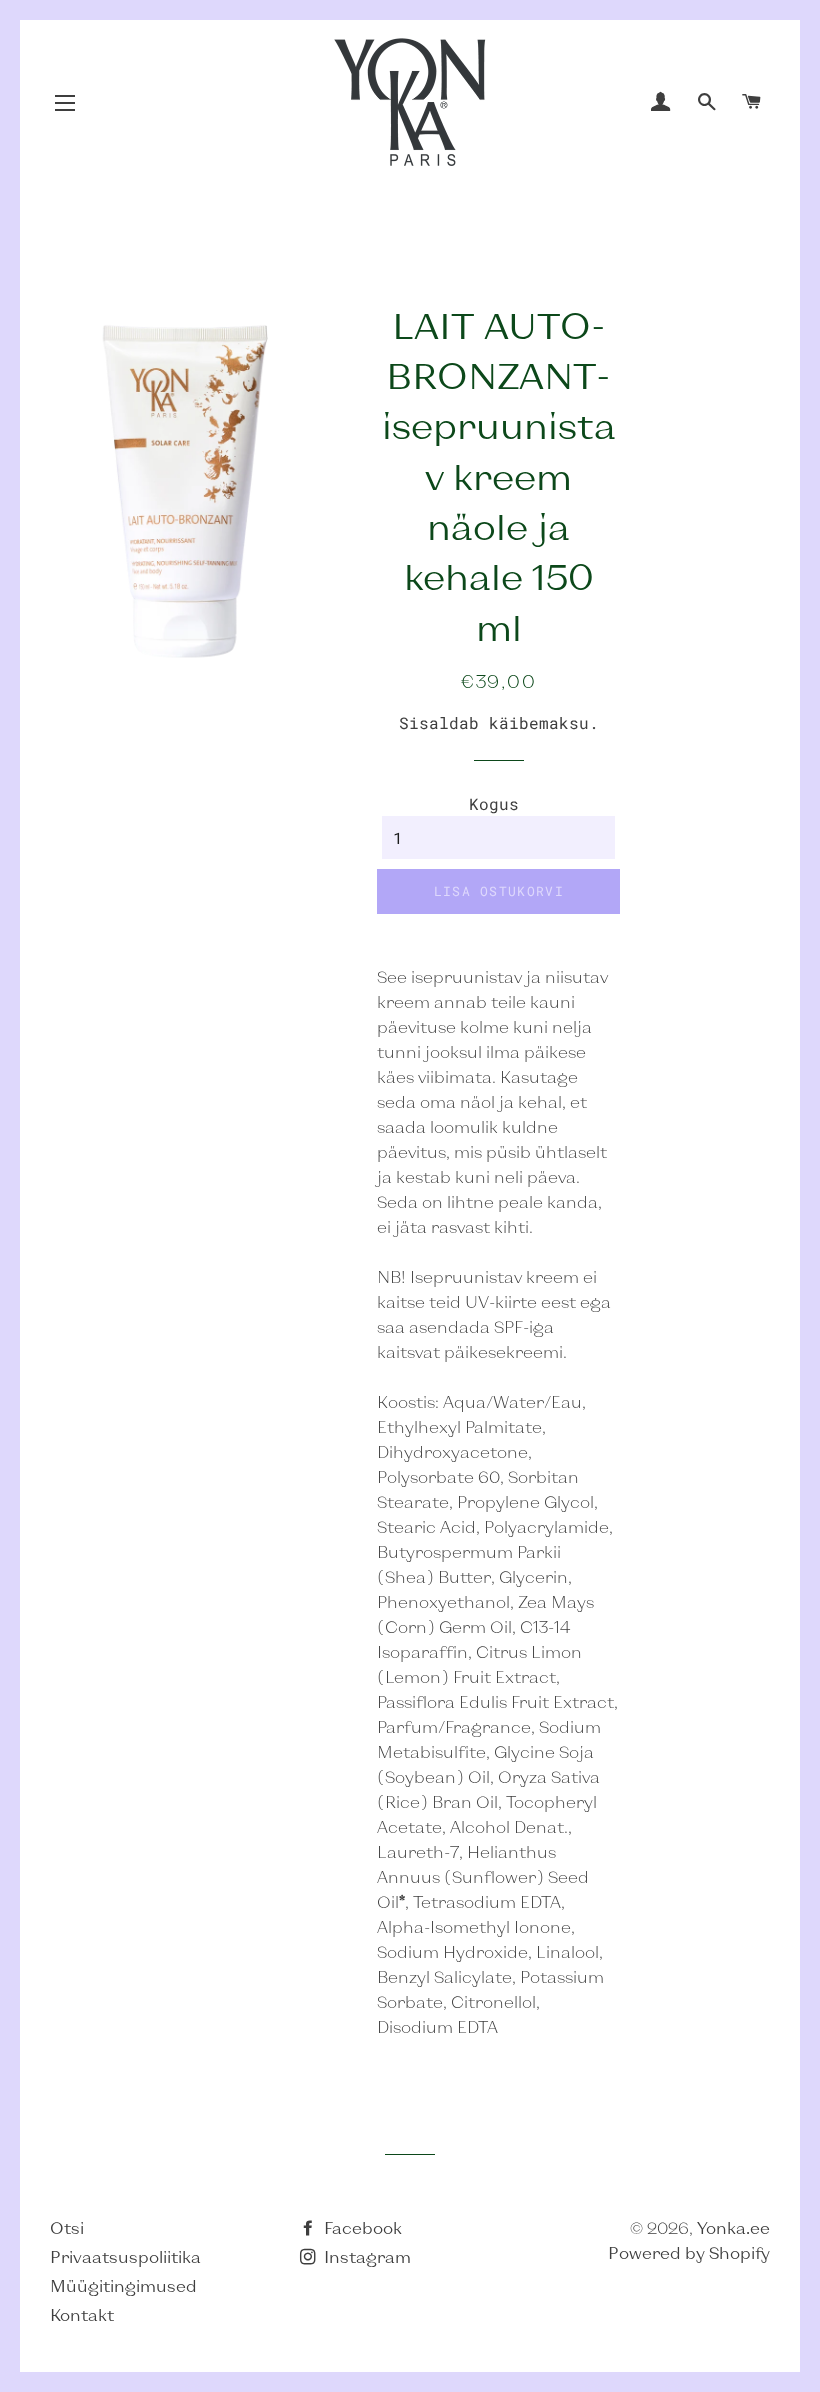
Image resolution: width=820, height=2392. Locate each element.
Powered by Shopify (689, 2252)
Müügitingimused (123, 2285)
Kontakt (82, 2314)
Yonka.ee (733, 2227)
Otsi (67, 2227)
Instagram (365, 2256)
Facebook (361, 2227)
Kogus (494, 803)
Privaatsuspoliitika (125, 2256)
